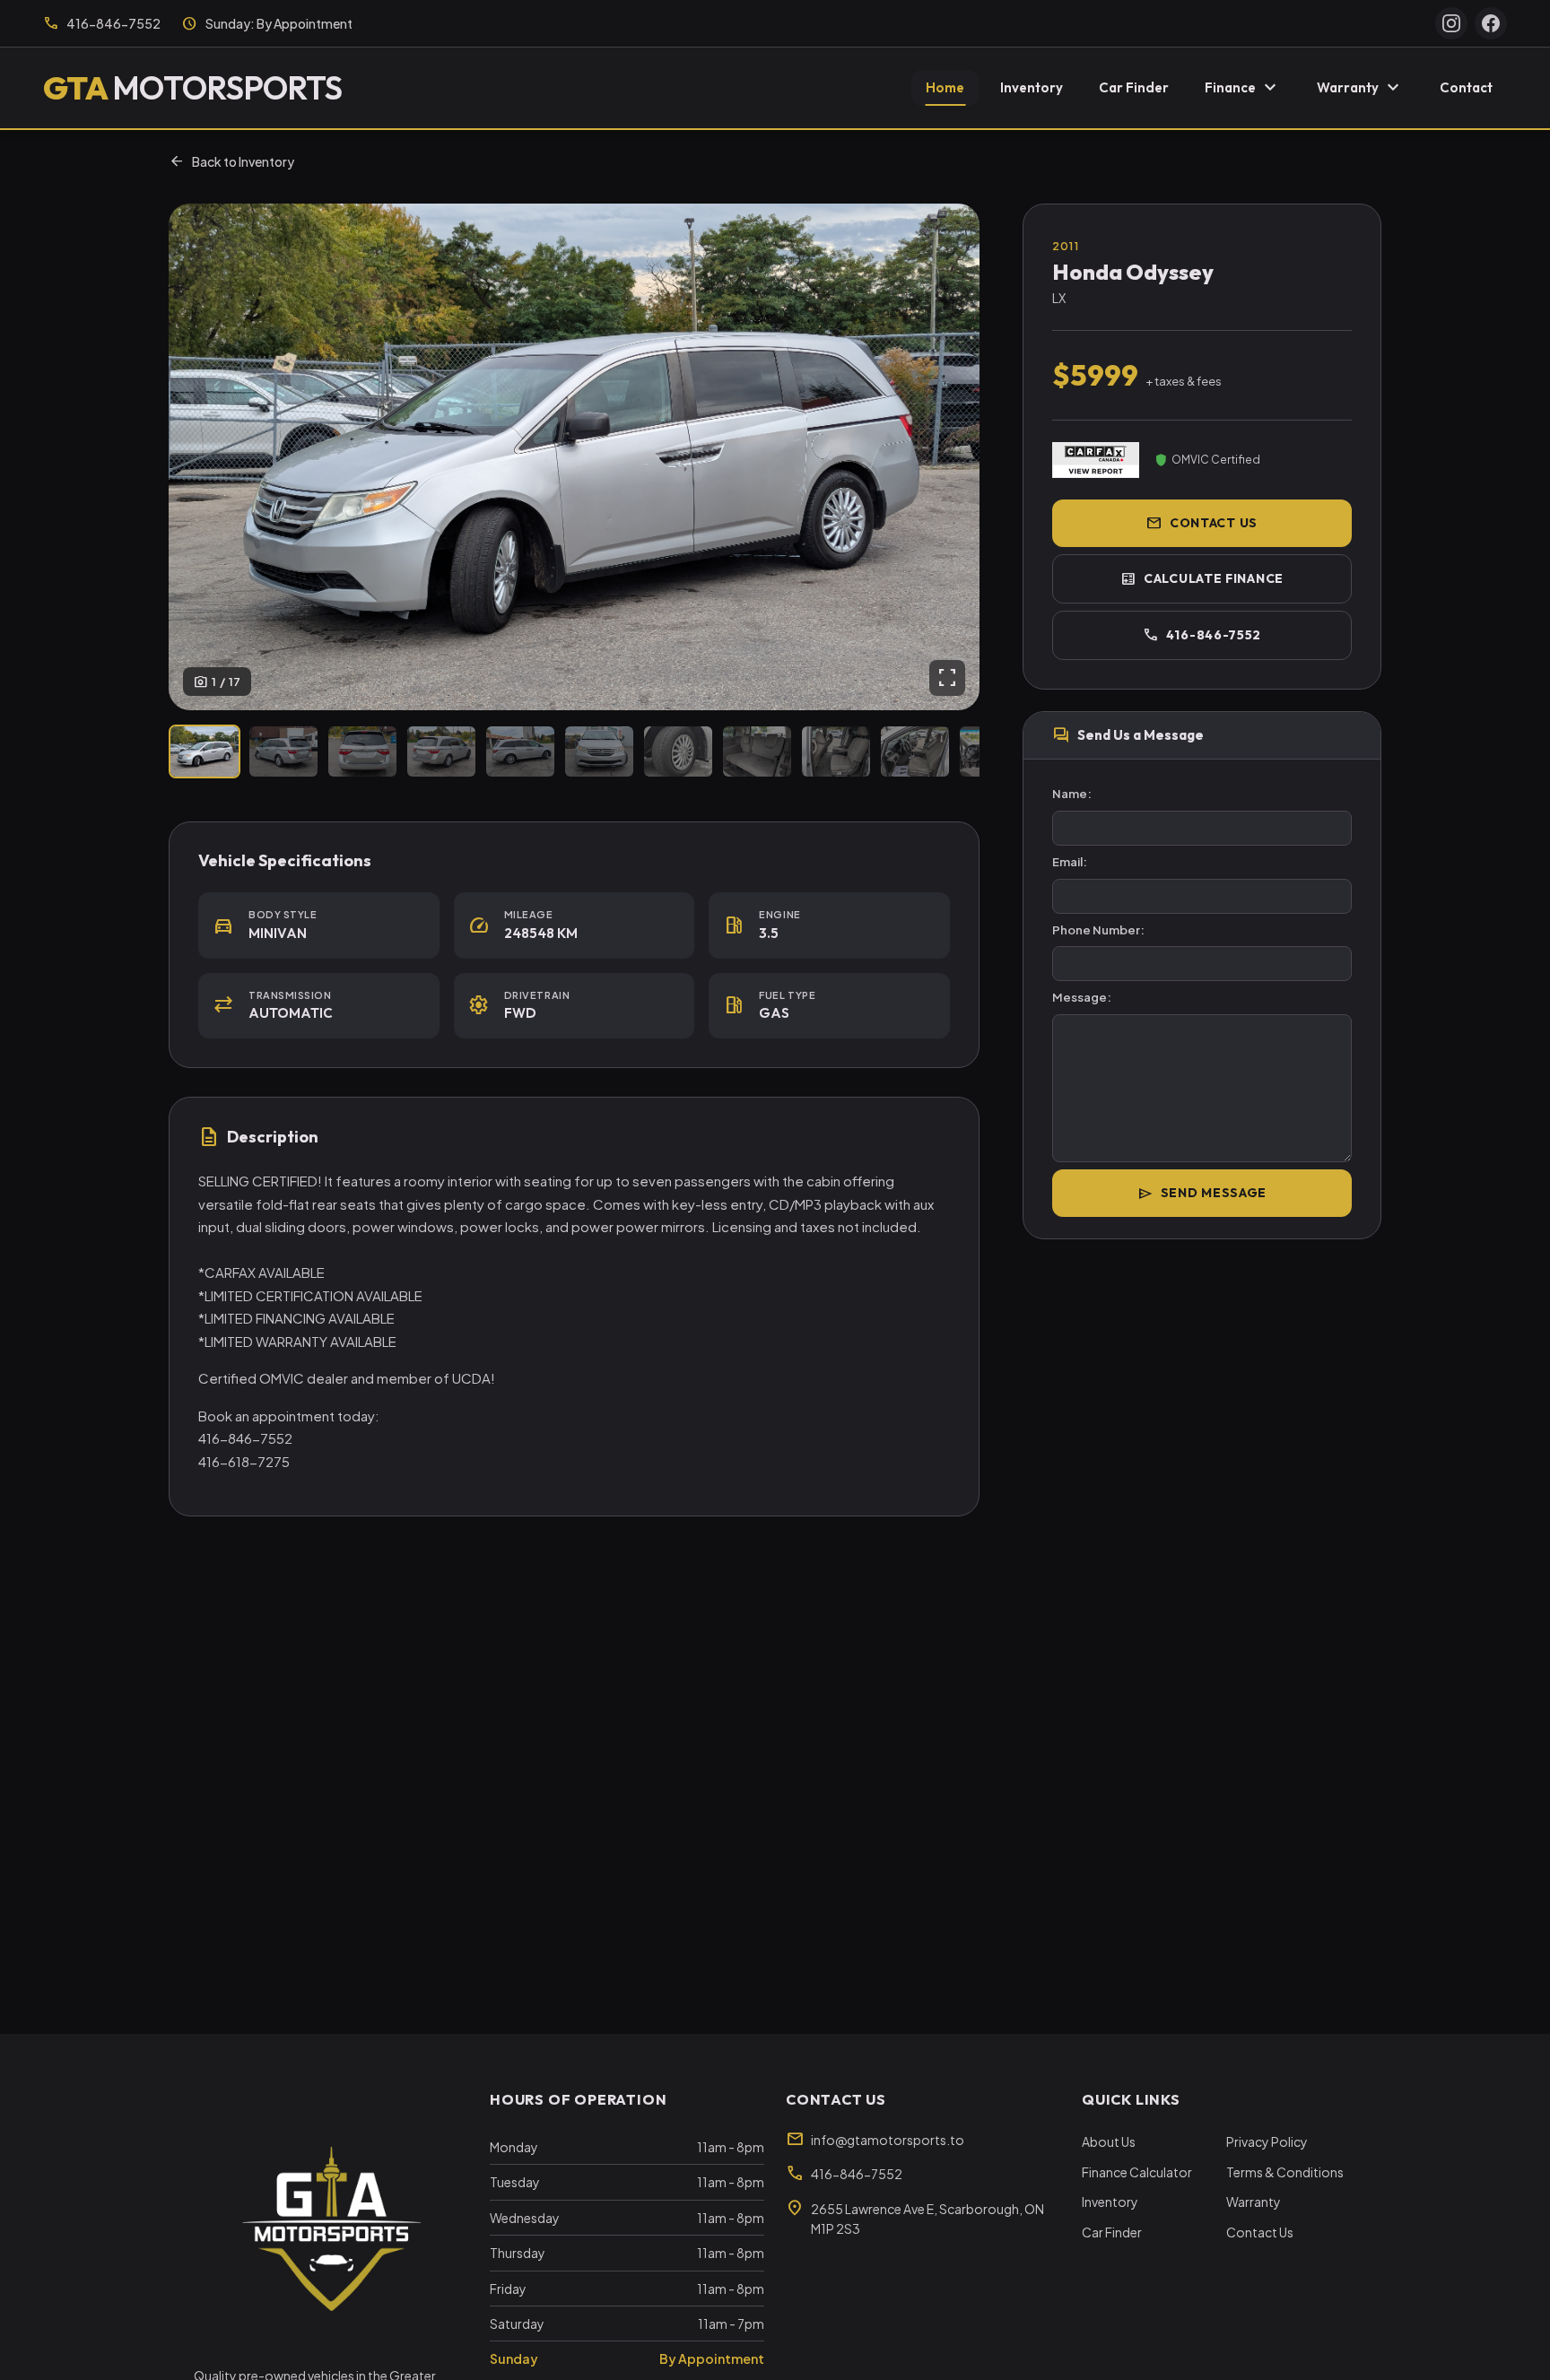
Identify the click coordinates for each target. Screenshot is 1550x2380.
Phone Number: (1098, 930)
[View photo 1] (205, 751)
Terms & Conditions (1285, 2172)
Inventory (1032, 87)
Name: (1072, 794)
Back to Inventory (231, 161)
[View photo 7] (678, 751)
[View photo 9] (836, 751)
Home (945, 87)
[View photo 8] (757, 751)
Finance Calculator (1137, 2172)
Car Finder (1134, 87)
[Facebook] (1491, 23)
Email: (1070, 862)
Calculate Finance (1202, 578)
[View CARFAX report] (1096, 460)
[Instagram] (1451, 23)
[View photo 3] (362, 751)
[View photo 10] (915, 751)
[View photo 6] (599, 751)
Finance (1243, 88)
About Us (1109, 2141)
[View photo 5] (520, 751)
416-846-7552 (1202, 635)
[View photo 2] (283, 751)
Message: (1082, 997)
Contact (1466, 87)
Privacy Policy (1267, 2141)
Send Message (1202, 1194)
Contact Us (1202, 523)
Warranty (1360, 88)
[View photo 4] (441, 751)
